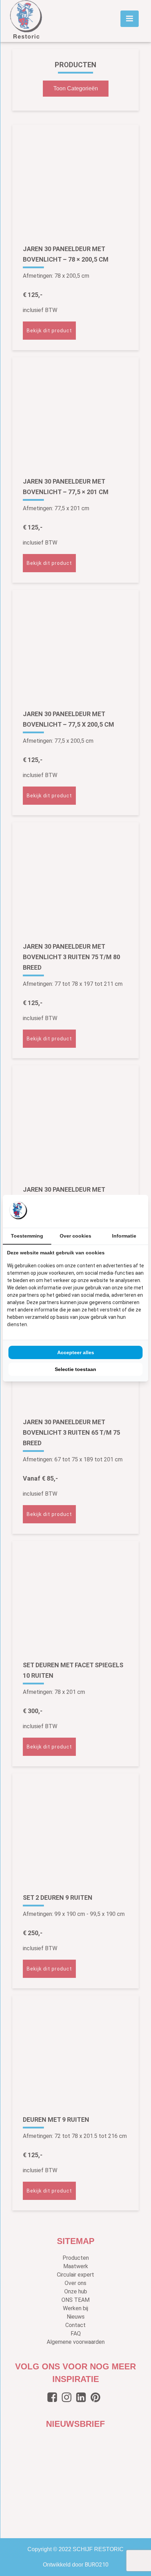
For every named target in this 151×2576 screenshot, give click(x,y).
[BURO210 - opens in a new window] (118, 1211)
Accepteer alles (76, 1352)
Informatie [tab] (124, 1236)
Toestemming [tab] (27, 1236)
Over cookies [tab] (75, 1236)
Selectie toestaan (75, 1369)
